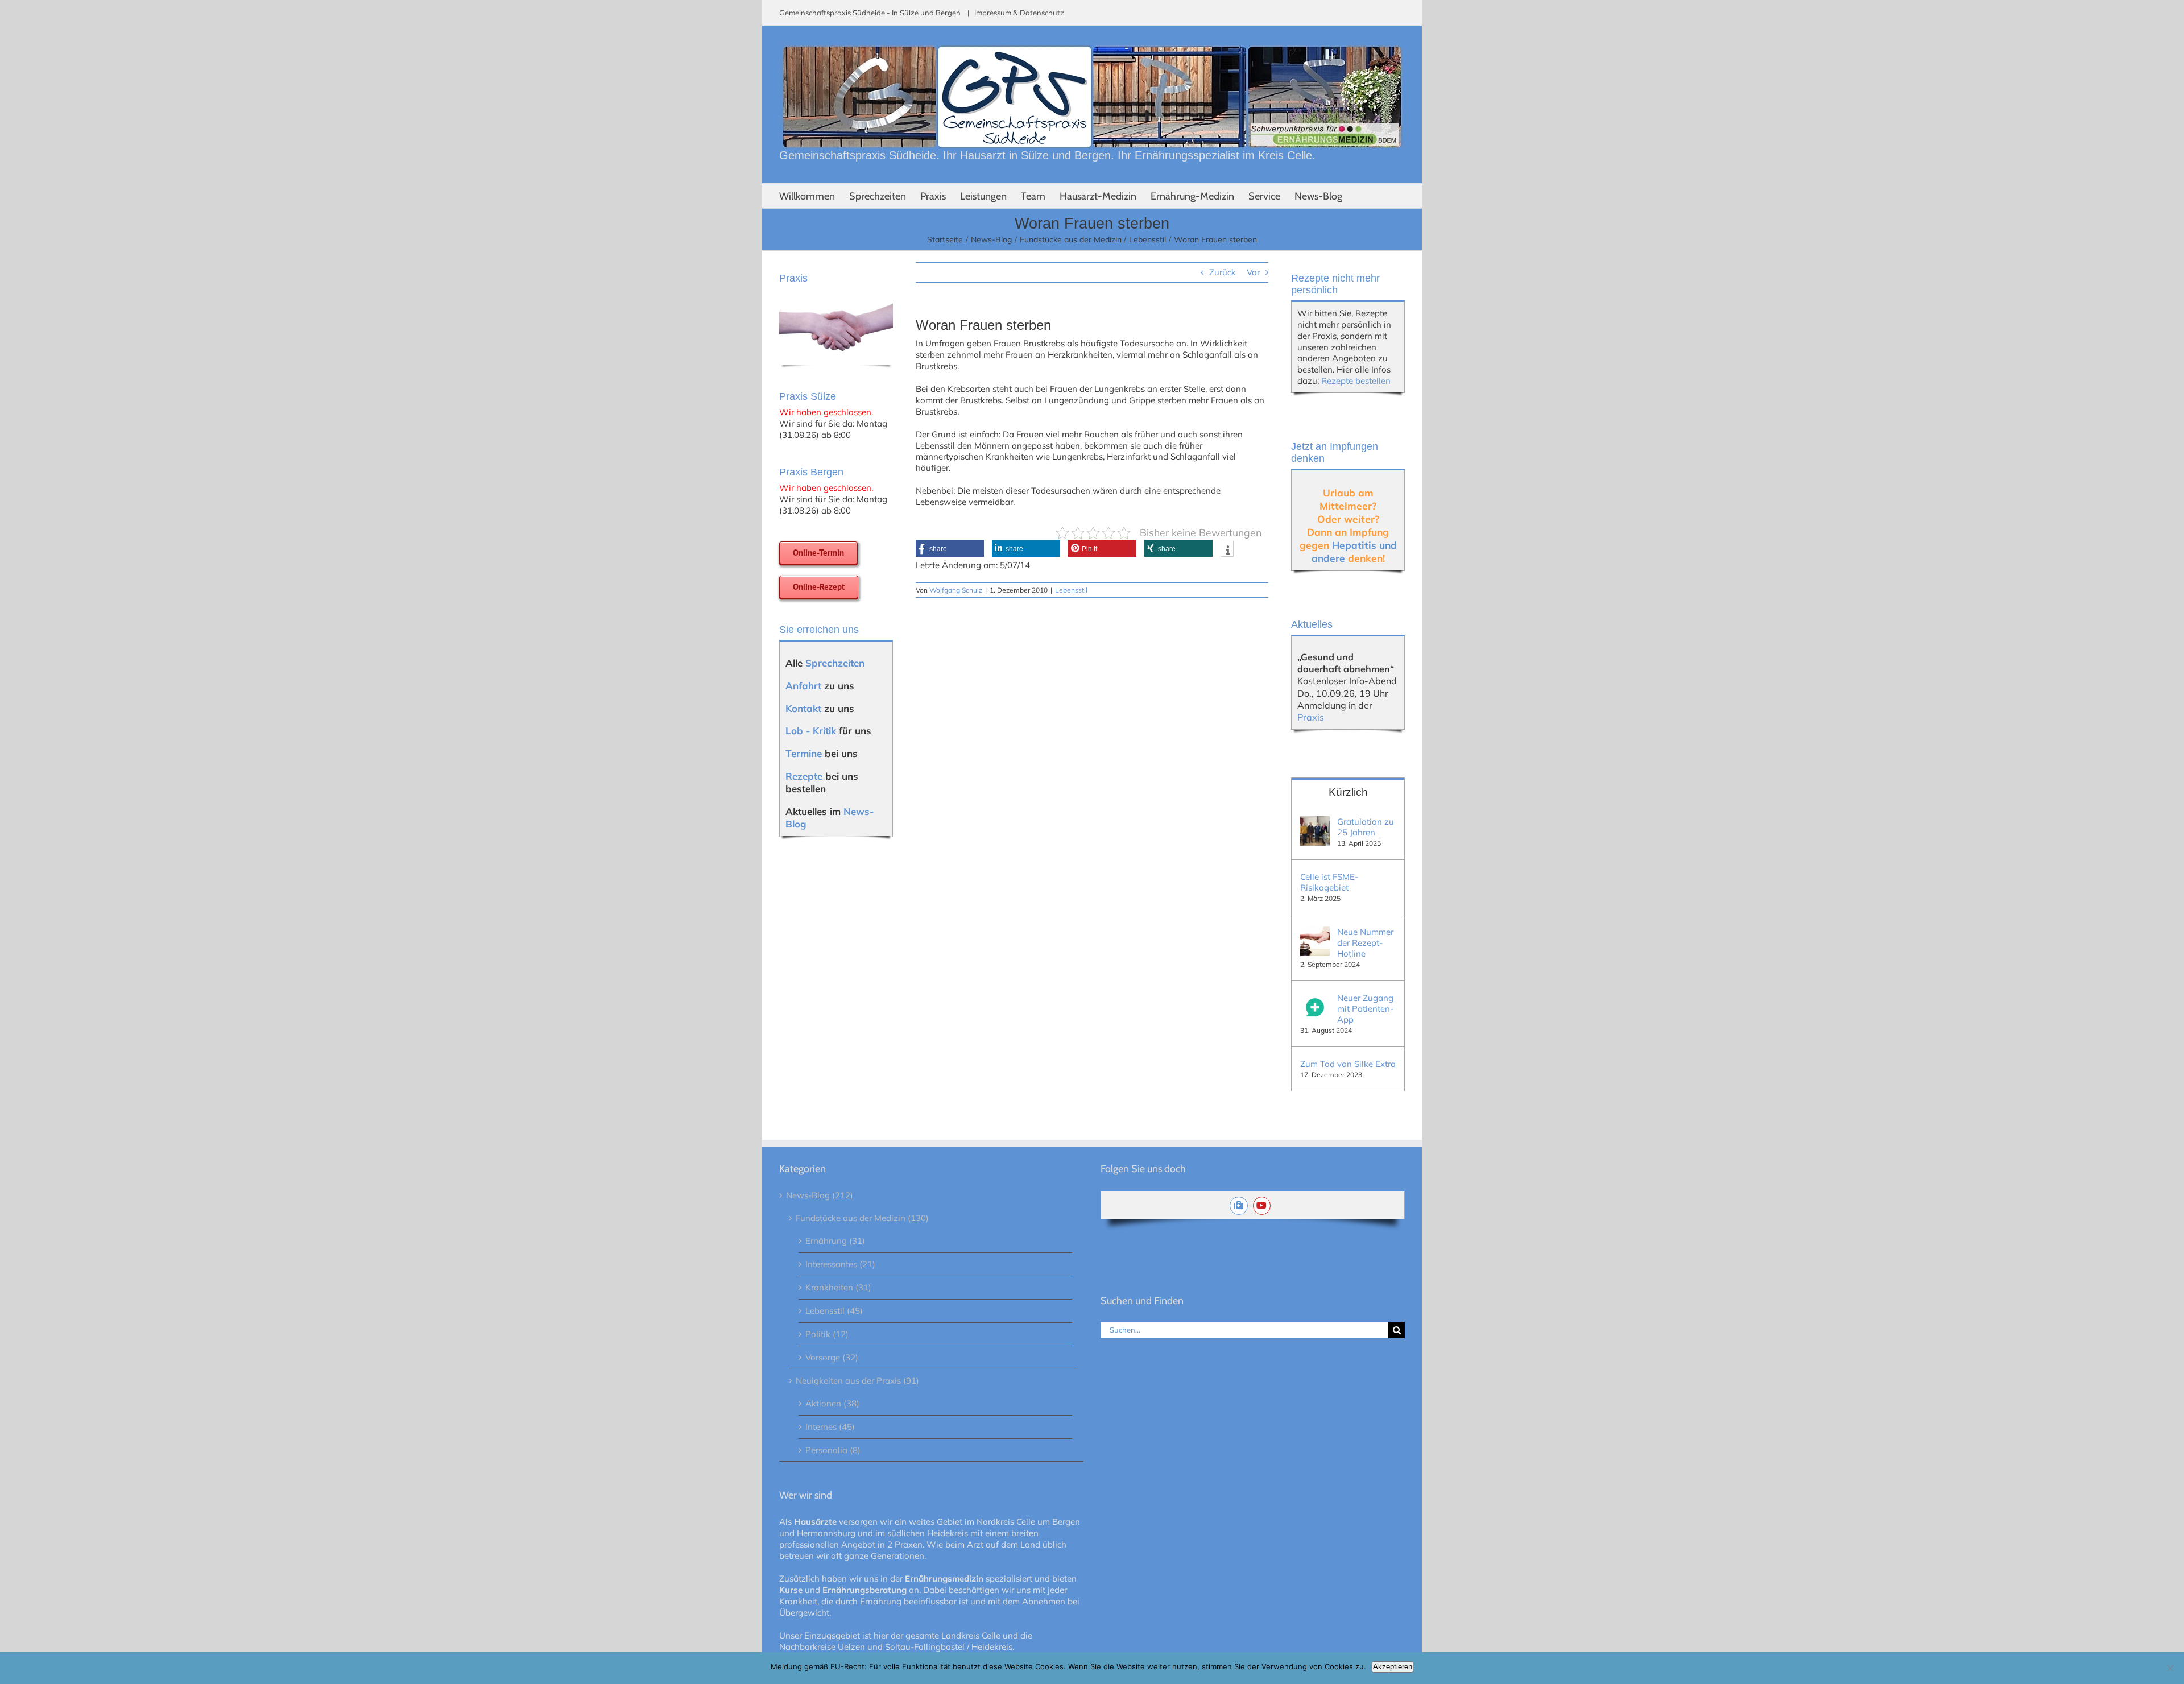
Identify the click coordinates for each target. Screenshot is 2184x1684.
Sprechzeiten (835, 663)
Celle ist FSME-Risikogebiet (1329, 882)
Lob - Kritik (811, 731)
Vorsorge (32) (832, 1357)
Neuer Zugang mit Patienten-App (1365, 1009)
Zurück (1223, 272)
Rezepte (804, 776)
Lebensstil (1071, 590)
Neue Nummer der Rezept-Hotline (1365, 943)
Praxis (1311, 717)
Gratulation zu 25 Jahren (1366, 827)
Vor (1253, 272)
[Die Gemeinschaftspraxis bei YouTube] (1265, 1205)
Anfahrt (803, 686)
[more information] (1227, 550)
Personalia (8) (833, 1450)
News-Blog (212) (820, 1195)
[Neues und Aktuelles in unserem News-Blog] (1241, 1205)
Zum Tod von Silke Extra (1348, 1064)
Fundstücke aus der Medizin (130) (862, 1218)
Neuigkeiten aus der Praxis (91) (857, 1381)
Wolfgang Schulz (956, 590)
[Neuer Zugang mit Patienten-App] (1315, 998)
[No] (2170, 1668)
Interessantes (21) (840, 1264)
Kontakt (803, 708)
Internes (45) (830, 1427)
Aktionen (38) (832, 1403)
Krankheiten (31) (838, 1287)
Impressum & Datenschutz (1019, 13)
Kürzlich (1348, 792)
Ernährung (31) (835, 1241)
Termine (804, 753)
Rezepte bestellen (1356, 381)
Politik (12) (827, 1334)
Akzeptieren (1393, 1667)
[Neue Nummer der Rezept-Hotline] (1315, 932)
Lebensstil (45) (834, 1311)
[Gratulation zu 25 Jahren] (1315, 822)
